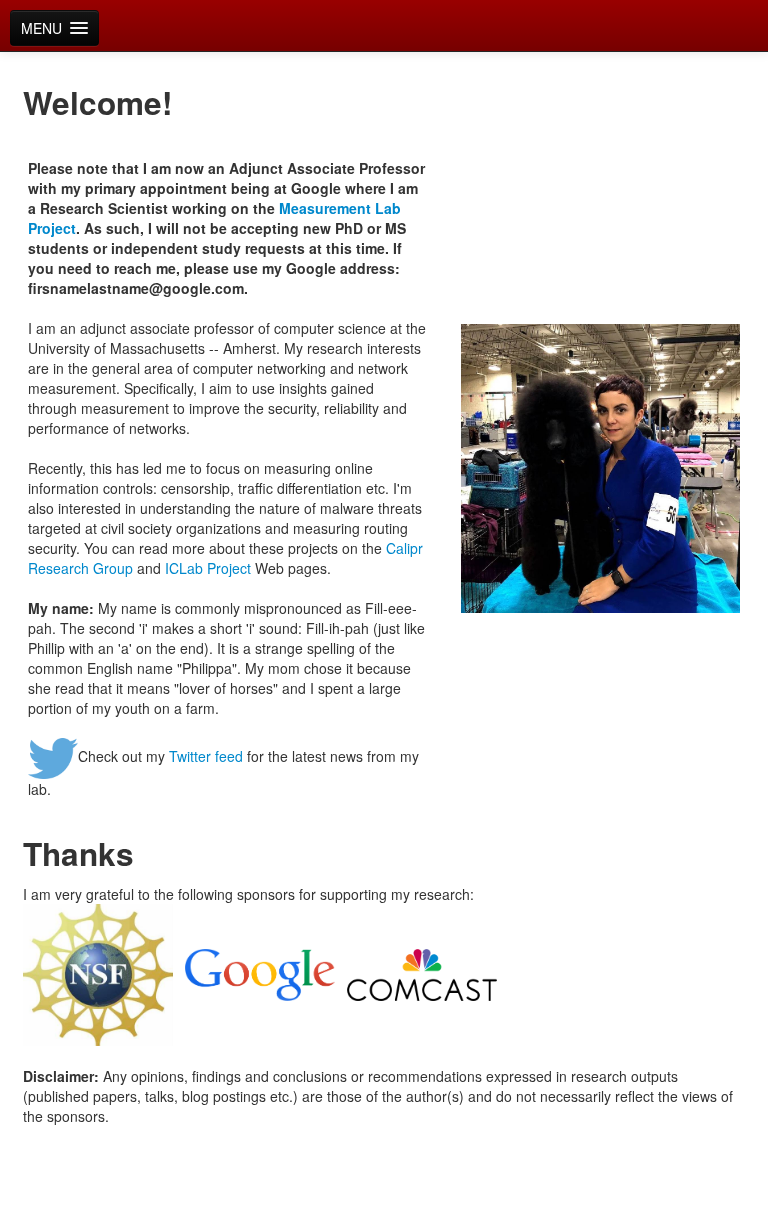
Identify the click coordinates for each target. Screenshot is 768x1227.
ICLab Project (208, 568)
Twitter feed (206, 756)
